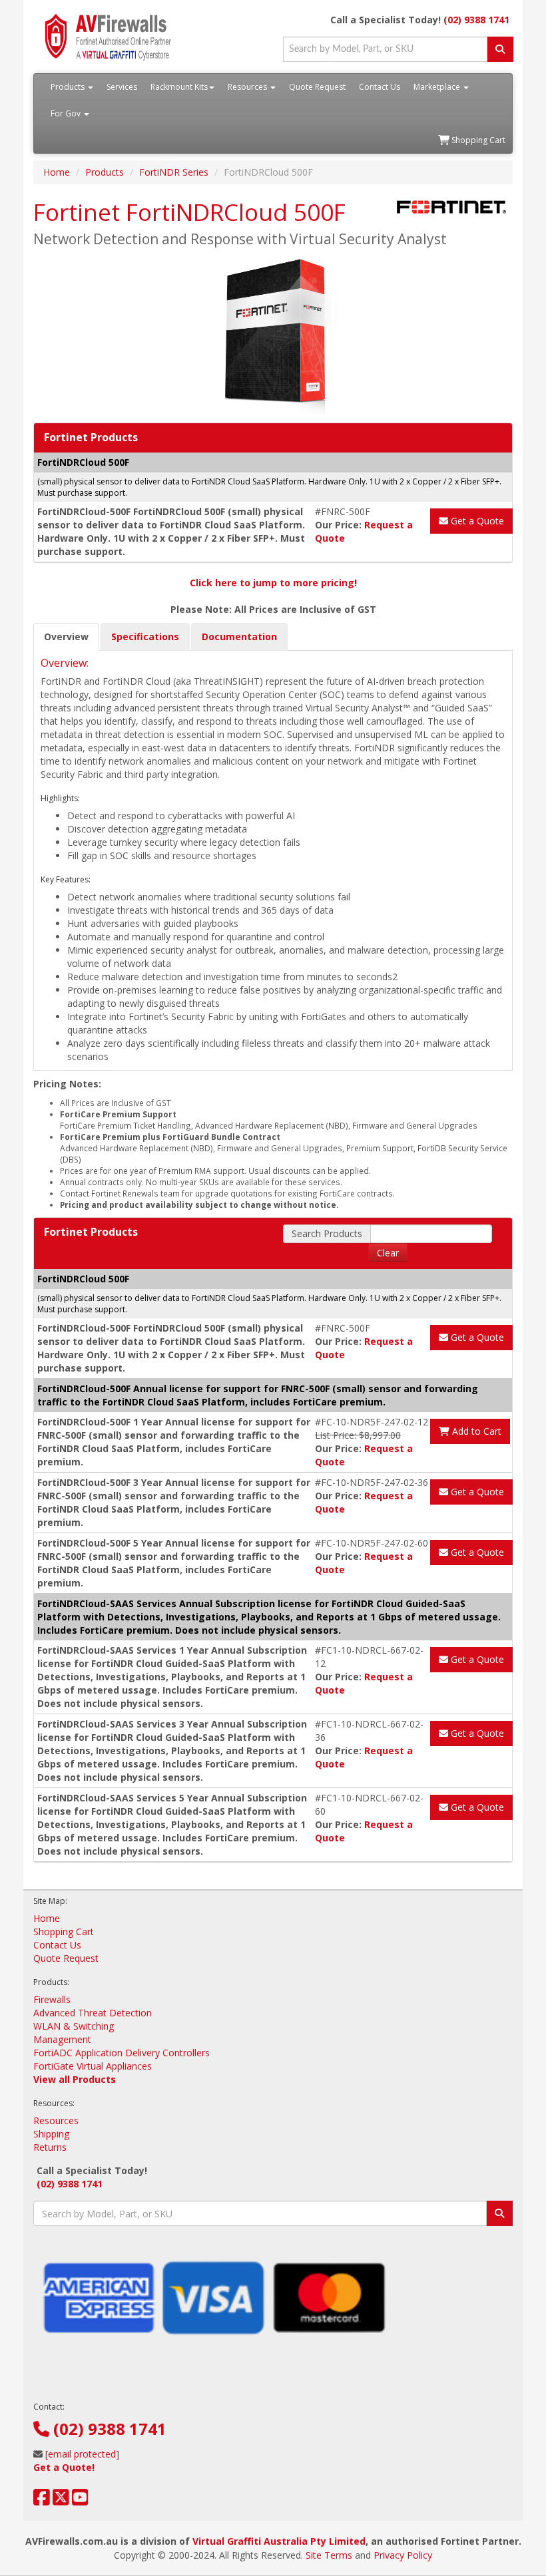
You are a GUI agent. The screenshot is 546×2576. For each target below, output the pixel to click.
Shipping (51, 2134)
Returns (50, 2147)
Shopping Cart (477, 140)
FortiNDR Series (174, 172)
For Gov (67, 113)
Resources (248, 87)
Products (69, 87)
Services (122, 87)
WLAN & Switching (74, 2026)
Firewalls (52, 1999)
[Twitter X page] (61, 2500)
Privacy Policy (403, 2555)
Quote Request (317, 87)
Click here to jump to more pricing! (273, 583)
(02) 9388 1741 (476, 20)
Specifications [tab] (145, 637)
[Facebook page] (42, 2500)
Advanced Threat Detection (93, 2013)
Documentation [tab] (239, 637)
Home (57, 172)
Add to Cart (475, 1431)
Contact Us (380, 87)
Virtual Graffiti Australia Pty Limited (279, 2541)
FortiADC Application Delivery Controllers (122, 2053)
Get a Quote (476, 521)
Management (62, 2039)
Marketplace (438, 87)
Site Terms (329, 2555)
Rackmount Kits (179, 87)
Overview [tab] (66, 637)
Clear (388, 1253)
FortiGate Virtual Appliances (93, 2066)
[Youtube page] (80, 2500)
